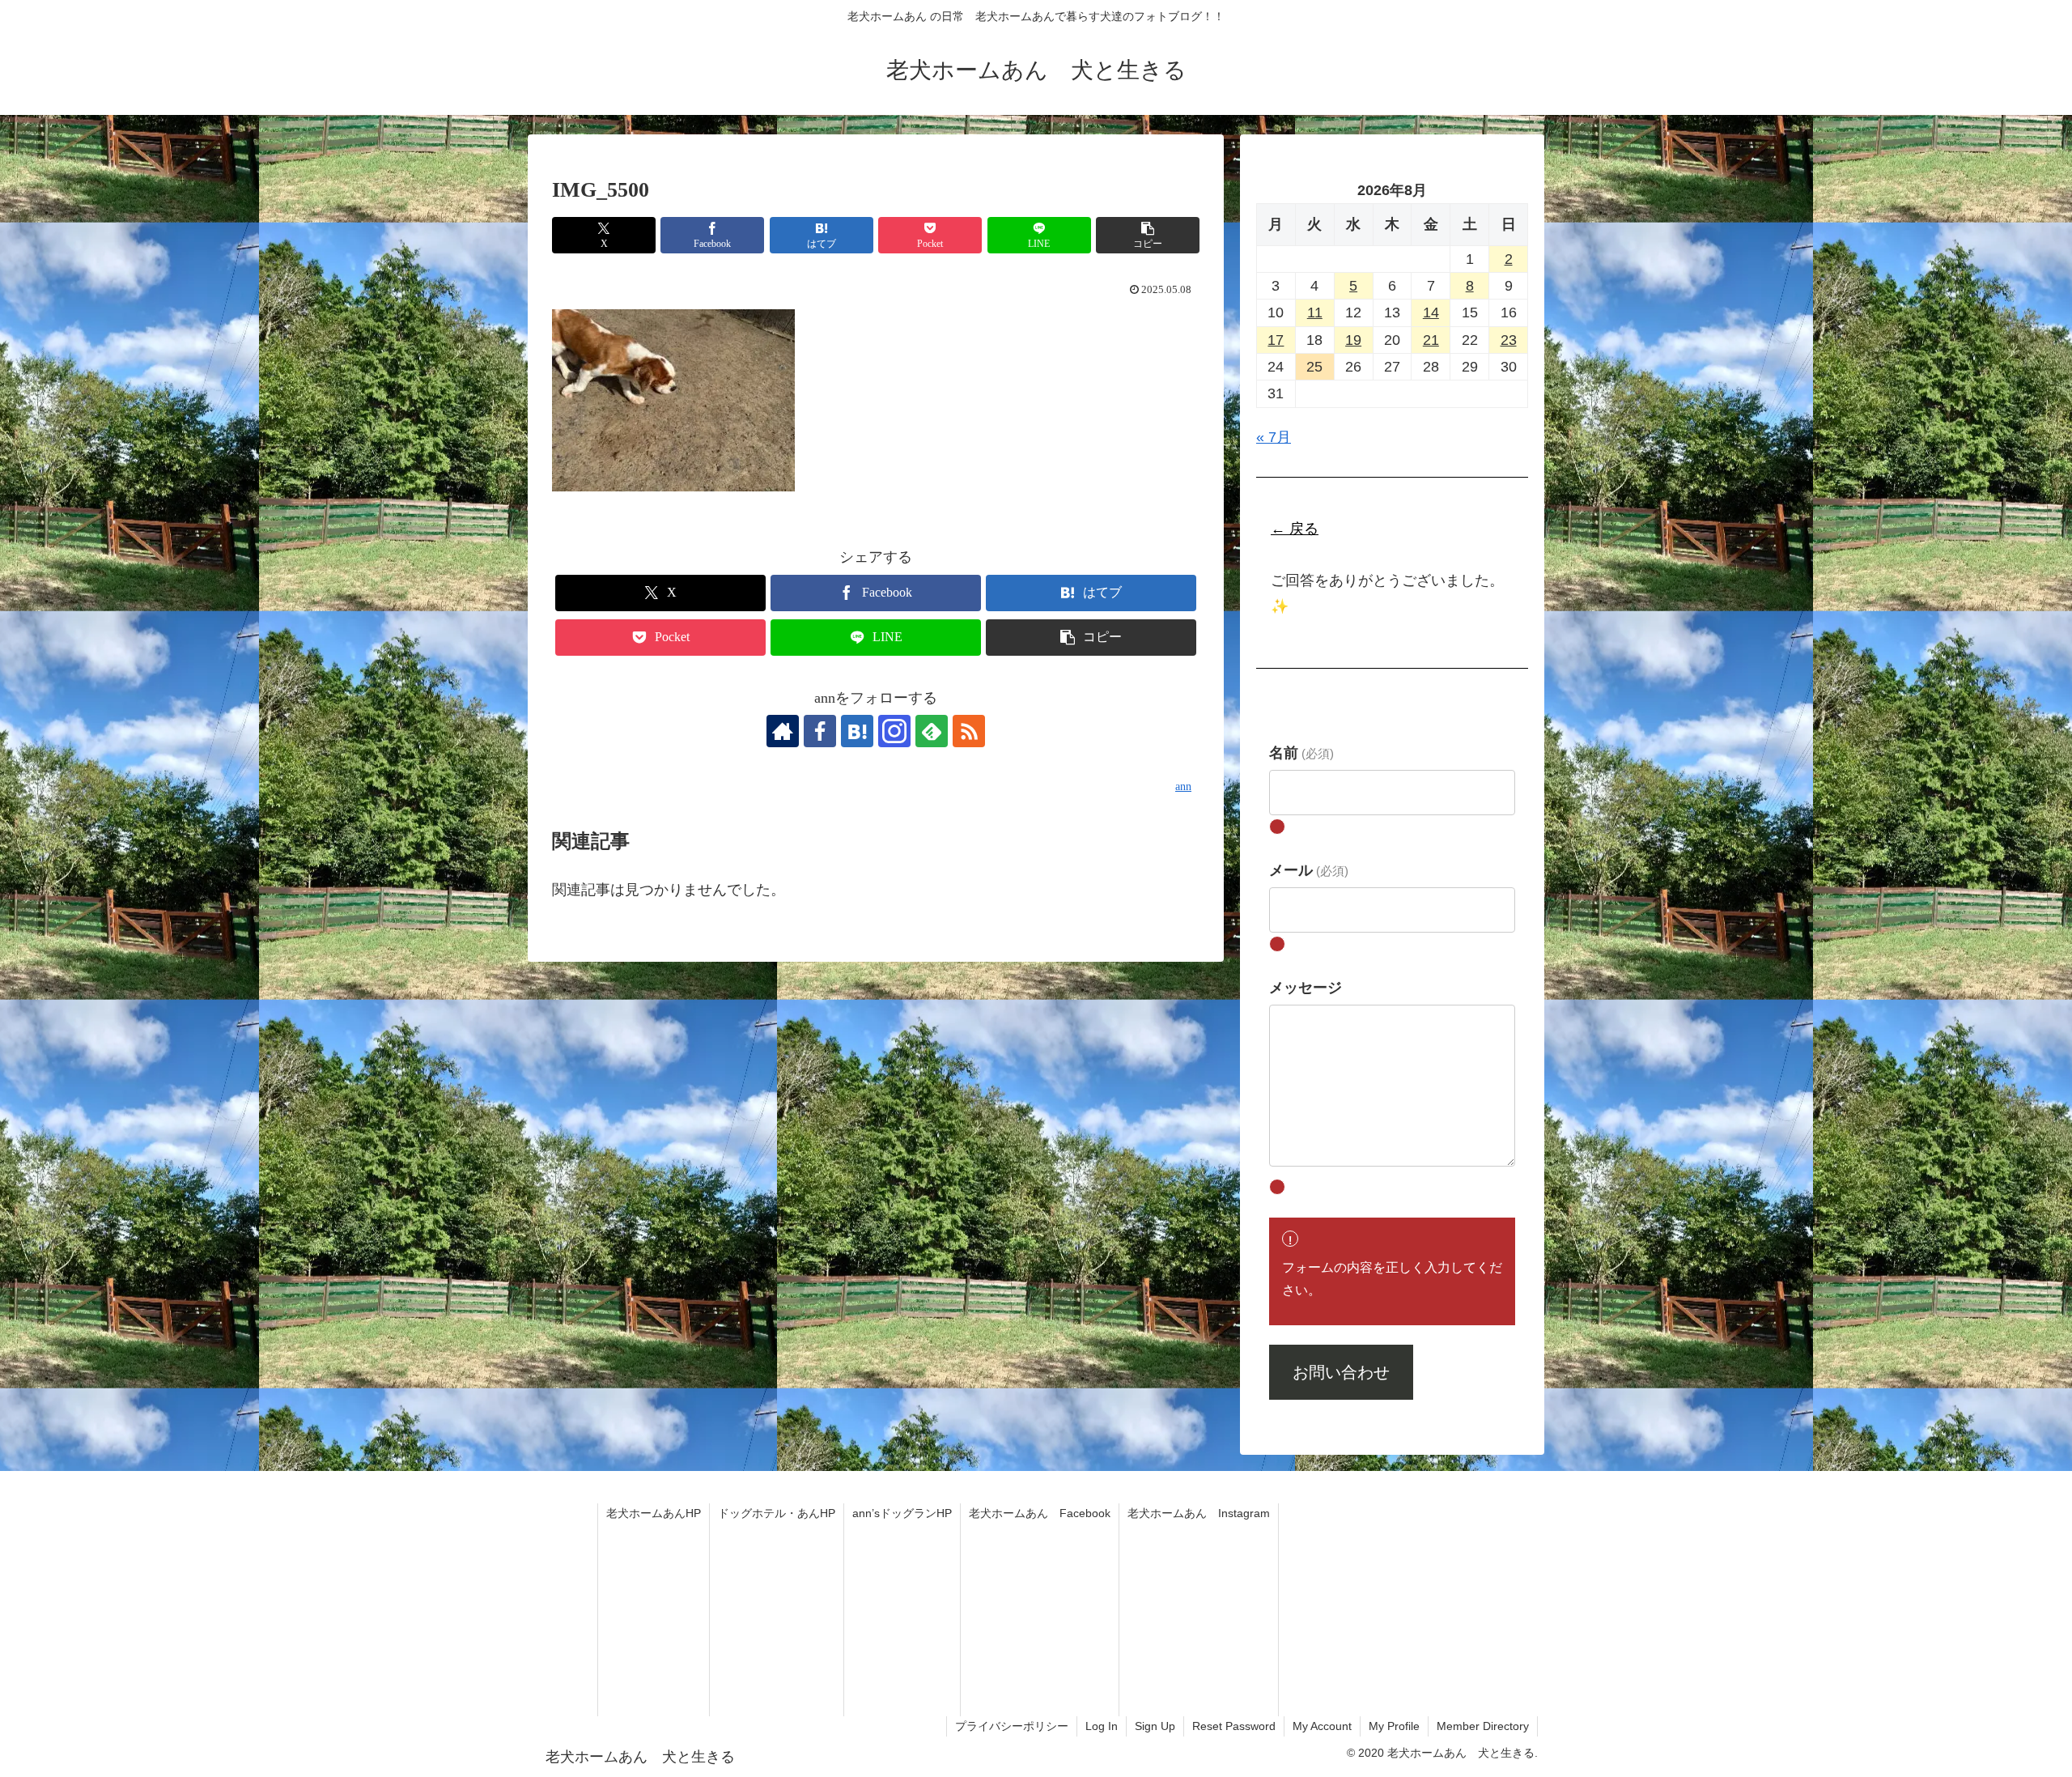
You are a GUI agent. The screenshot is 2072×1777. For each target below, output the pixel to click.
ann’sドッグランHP (902, 1513)
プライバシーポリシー (1012, 1726)
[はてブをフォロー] (857, 731)
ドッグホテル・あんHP (777, 1513)
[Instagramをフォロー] (894, 731)
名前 (1301, 753)
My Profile (1394, 1726)
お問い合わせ (1341, 1372)
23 (1509, 340)
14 (1431, 312)
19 (1353, 340)
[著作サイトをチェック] (783, 731)
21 (1431, 340)
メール (1309, 870)
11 (1315, 312)
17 (1276, 340)
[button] (1148, 235)
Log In (1102, 1726)
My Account (1322, 1726)
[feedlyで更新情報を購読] (932, 731)
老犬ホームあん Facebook (1040, 1513)
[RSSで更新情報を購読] (969, 731)
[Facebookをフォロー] (820, 731)
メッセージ (1306, 988)
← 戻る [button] (1295, 529)
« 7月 (1274, 437)
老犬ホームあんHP (654, 1513)
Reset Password (1234, 1726)
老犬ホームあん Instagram (1199, 1513)
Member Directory (1483, 1726)
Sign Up (1155, 1726)
